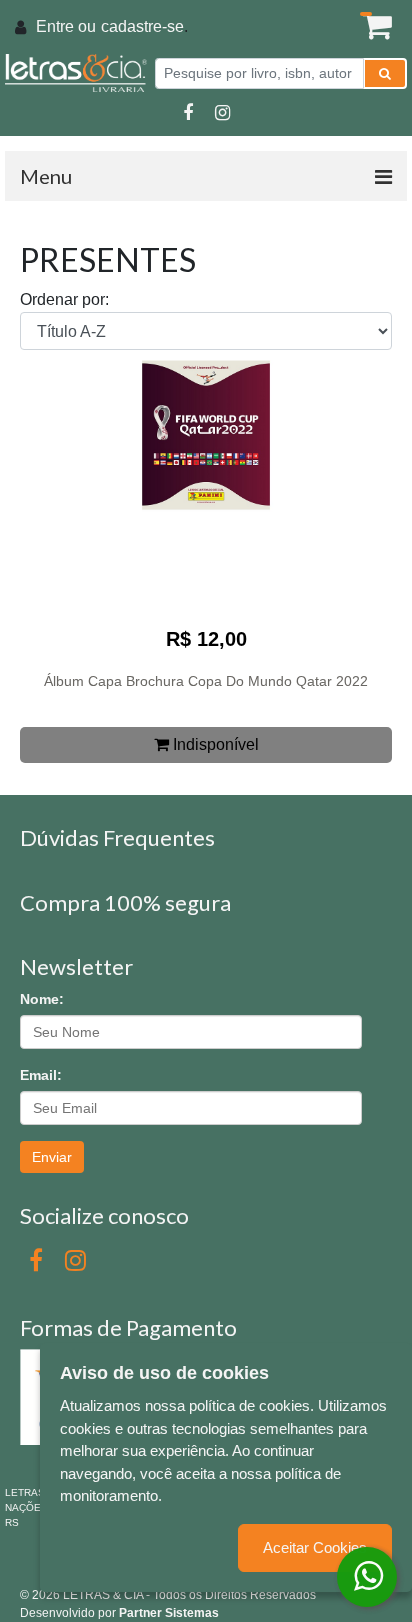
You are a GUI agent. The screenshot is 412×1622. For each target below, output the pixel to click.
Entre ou (66, 26)
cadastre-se (142, 26)
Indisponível (214, 744)
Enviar (52, 1157)
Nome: (42, 999)
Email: (41, 1075)
